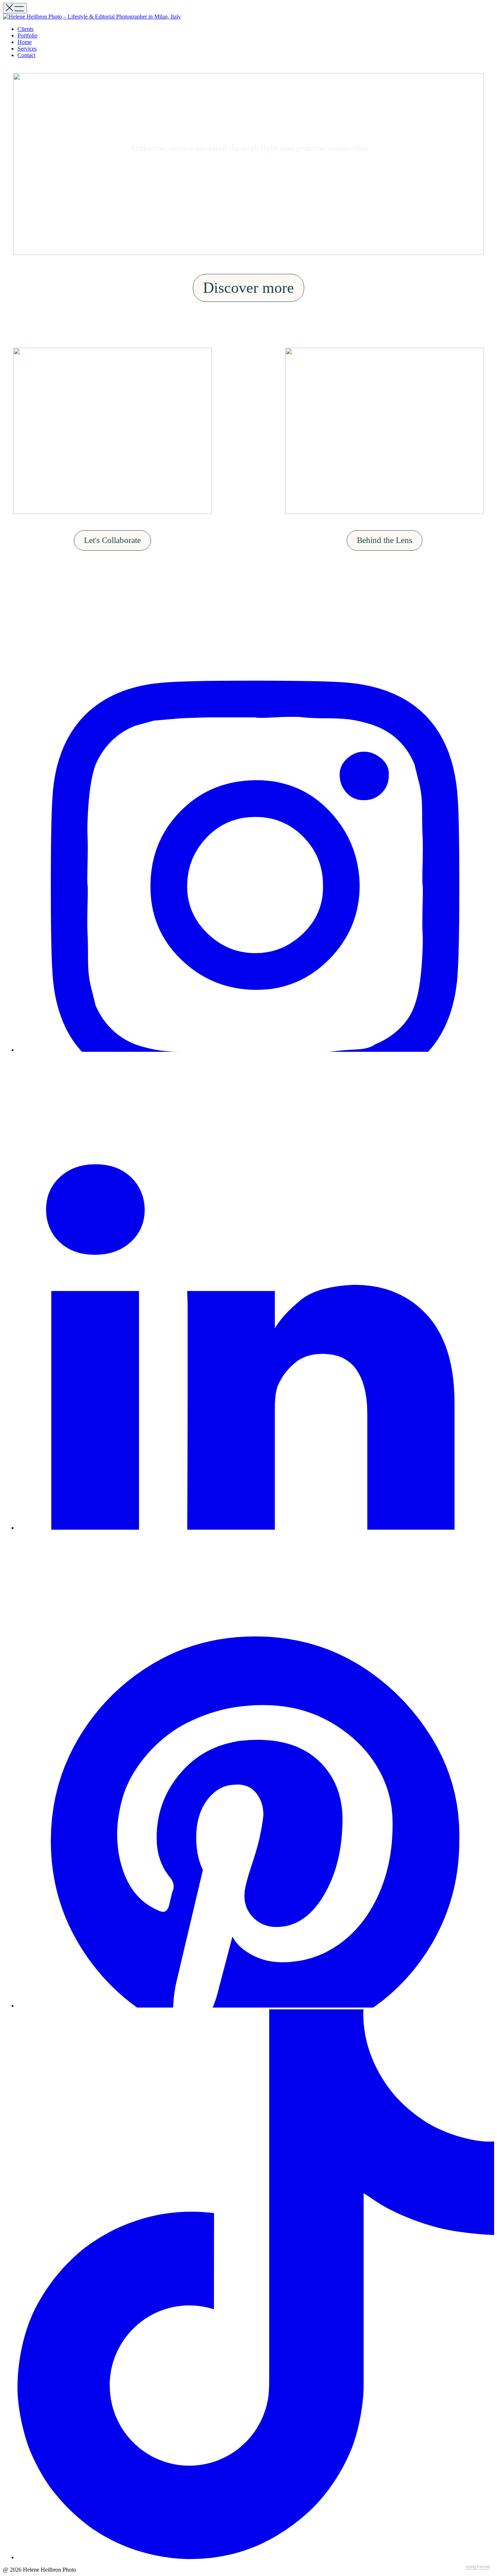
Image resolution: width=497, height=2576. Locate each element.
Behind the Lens (385, 540)
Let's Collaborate (112, 540)
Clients (25, 29)
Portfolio (27, 35)
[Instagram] (256, 1050)
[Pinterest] (256, 2006)
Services (27, 49)
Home (25, 42)
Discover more (249, 288)
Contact (26, 55)
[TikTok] (256, 2557)
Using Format (478, 2567)
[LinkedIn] (256, 1528)
